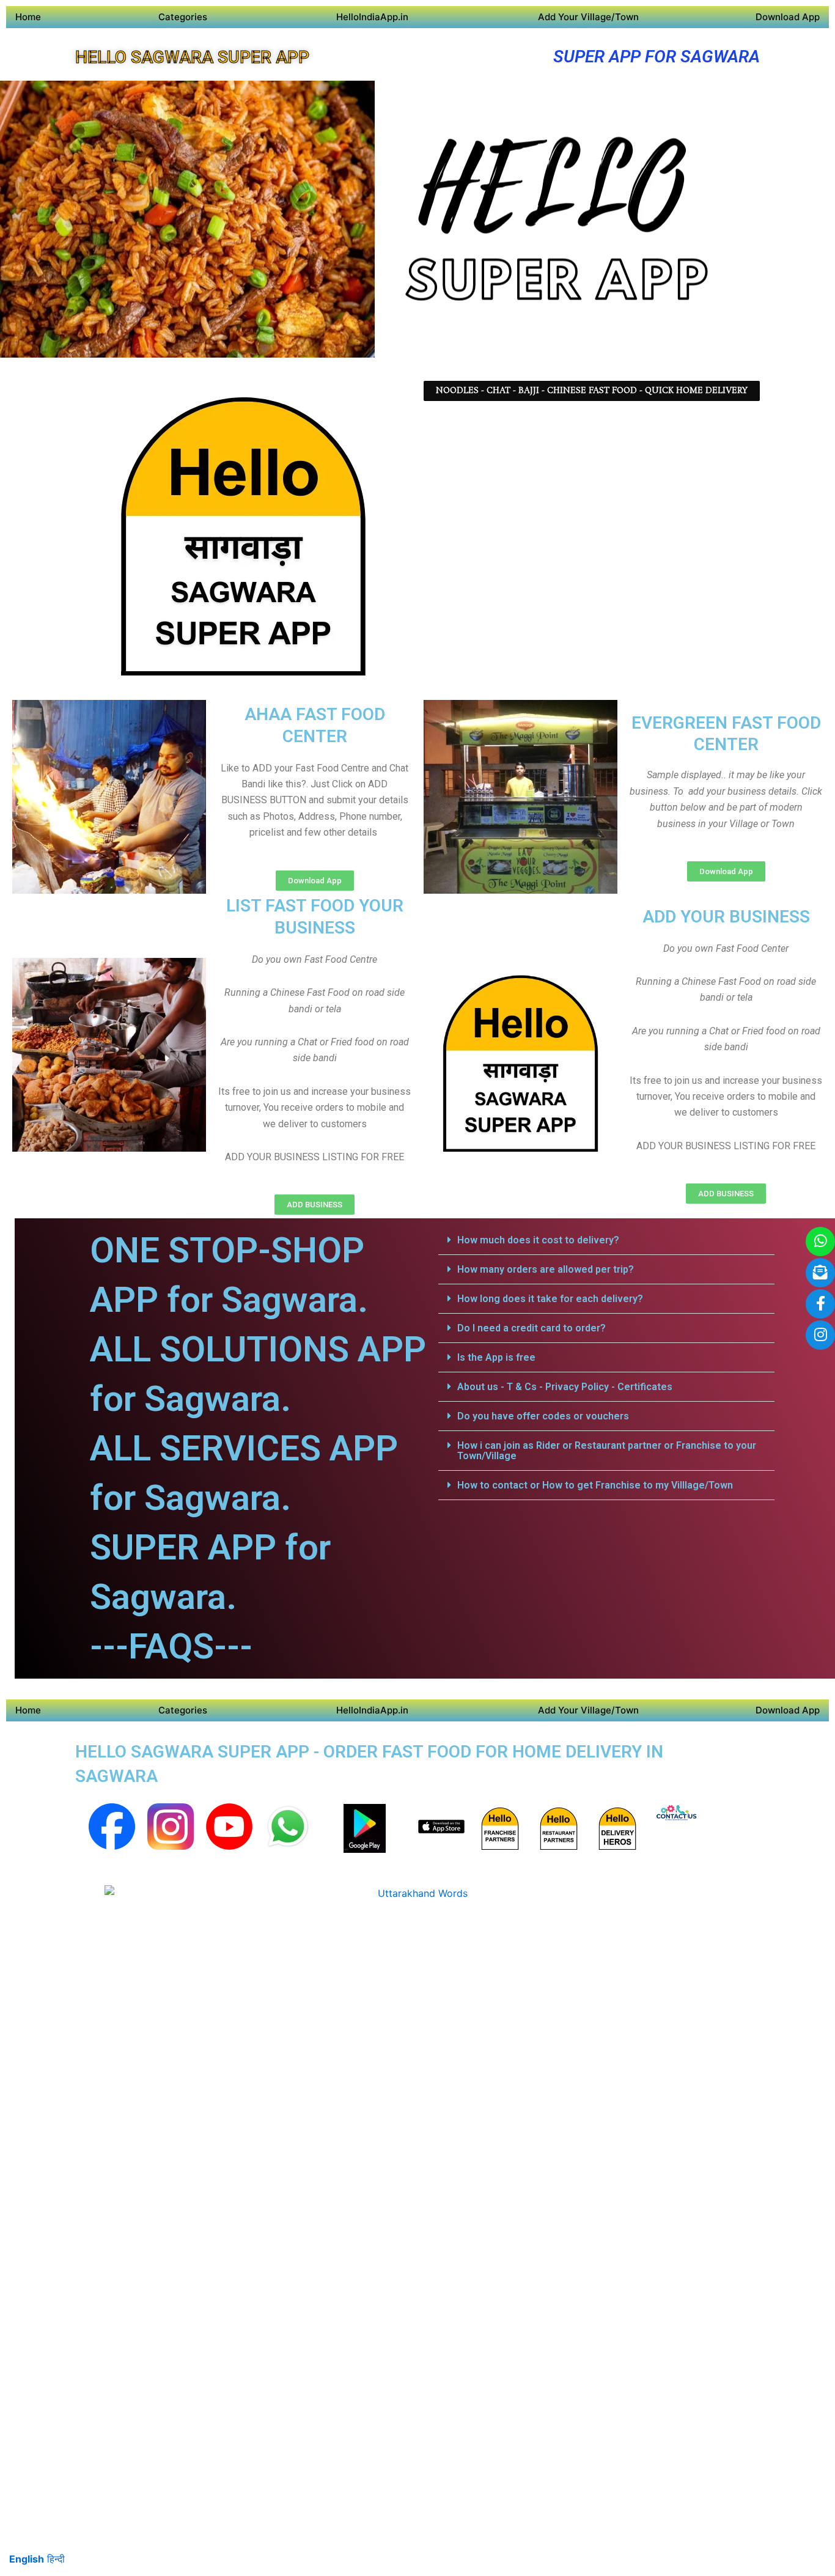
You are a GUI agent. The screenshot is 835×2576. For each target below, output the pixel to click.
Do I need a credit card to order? (532, 1328)
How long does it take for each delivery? (550, 1299)
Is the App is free (496, 1357)
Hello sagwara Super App (192, 57)
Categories (183, 17)
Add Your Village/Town (588, 17)
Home (28, 17)
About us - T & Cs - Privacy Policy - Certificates (565, 1387)
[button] (606, 1240)
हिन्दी (56, 2559)
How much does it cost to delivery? (538, 1240)
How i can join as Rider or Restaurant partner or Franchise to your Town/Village (607, 1451)
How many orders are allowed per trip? (546, 1269)
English (27, 2559)
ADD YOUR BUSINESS (726, 917)
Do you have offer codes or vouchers (543, 1416)
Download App (788, 17)
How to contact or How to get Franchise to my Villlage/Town (595, 1485)
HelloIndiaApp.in (372, 17)
